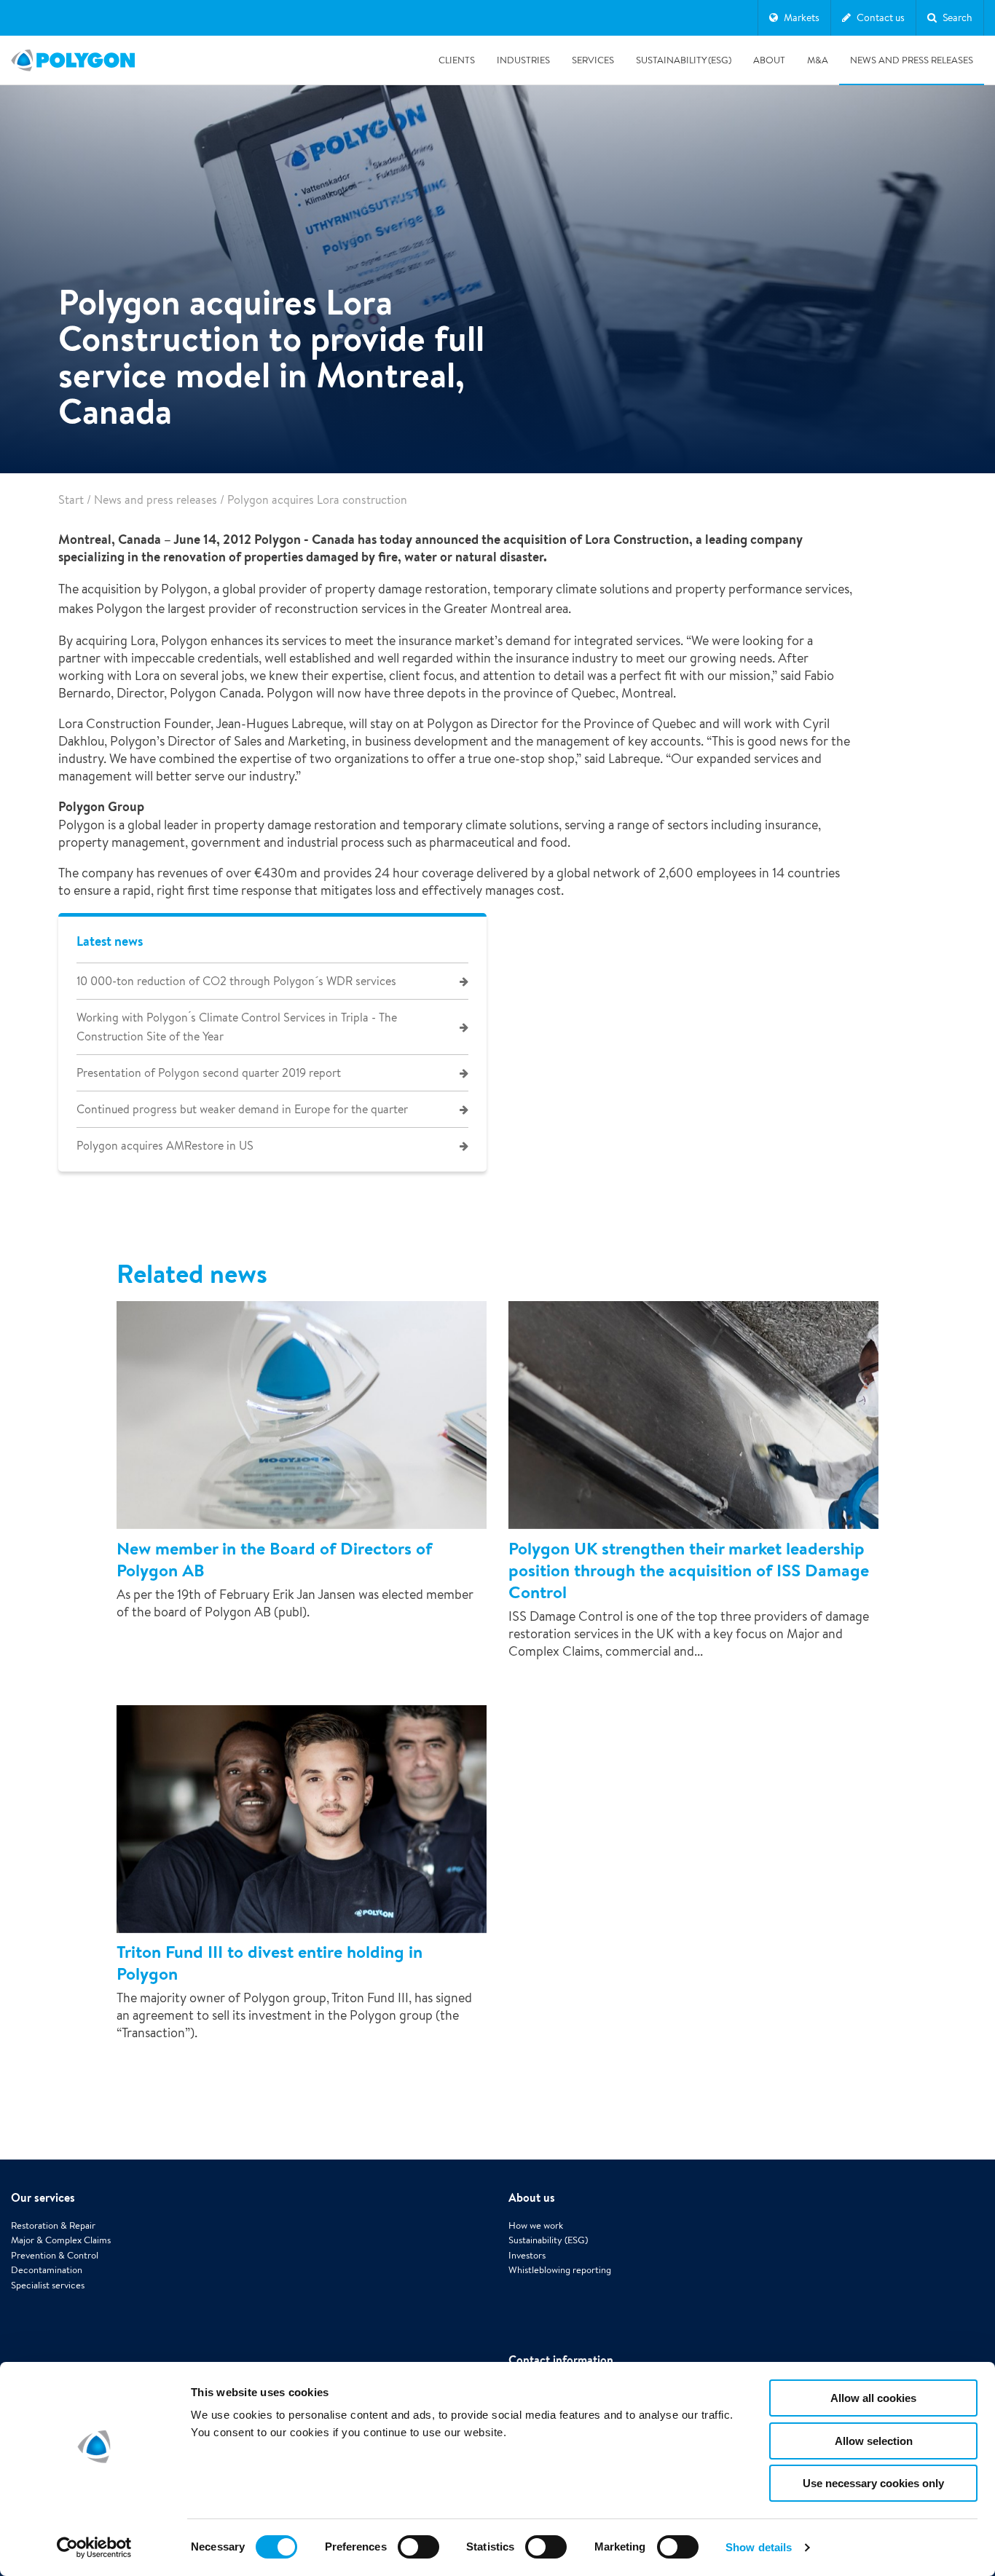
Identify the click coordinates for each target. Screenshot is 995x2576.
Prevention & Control (55, 2255)
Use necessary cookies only (873, 2483)
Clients (457, 60)
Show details (759, 2547)
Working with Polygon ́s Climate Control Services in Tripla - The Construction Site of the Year (237, 1027)
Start (71, 500)
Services (593, 60)
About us (532, 2197)
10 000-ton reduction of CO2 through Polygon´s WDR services (236, 981)
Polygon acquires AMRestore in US (165, 1146)
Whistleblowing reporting (560, 2270)
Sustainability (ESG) (684, 60)
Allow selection (874, 2441)
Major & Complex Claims (61, 2240)
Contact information (561, 2360)
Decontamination (47, 2270)
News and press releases (912, 60)
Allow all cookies (873, 2398)
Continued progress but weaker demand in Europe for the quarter (242, 1109)
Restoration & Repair (53, 2225)
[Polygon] (73, 60)
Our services (43, 2197)
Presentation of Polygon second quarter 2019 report (209, 1073)
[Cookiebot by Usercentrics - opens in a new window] (94, 2548)
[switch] (418, 2557)
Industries (523, 60)
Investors (527, 2255)
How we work (536, 2225)
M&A (818, 60)
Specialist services (48, 2285)
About (769, 60)
